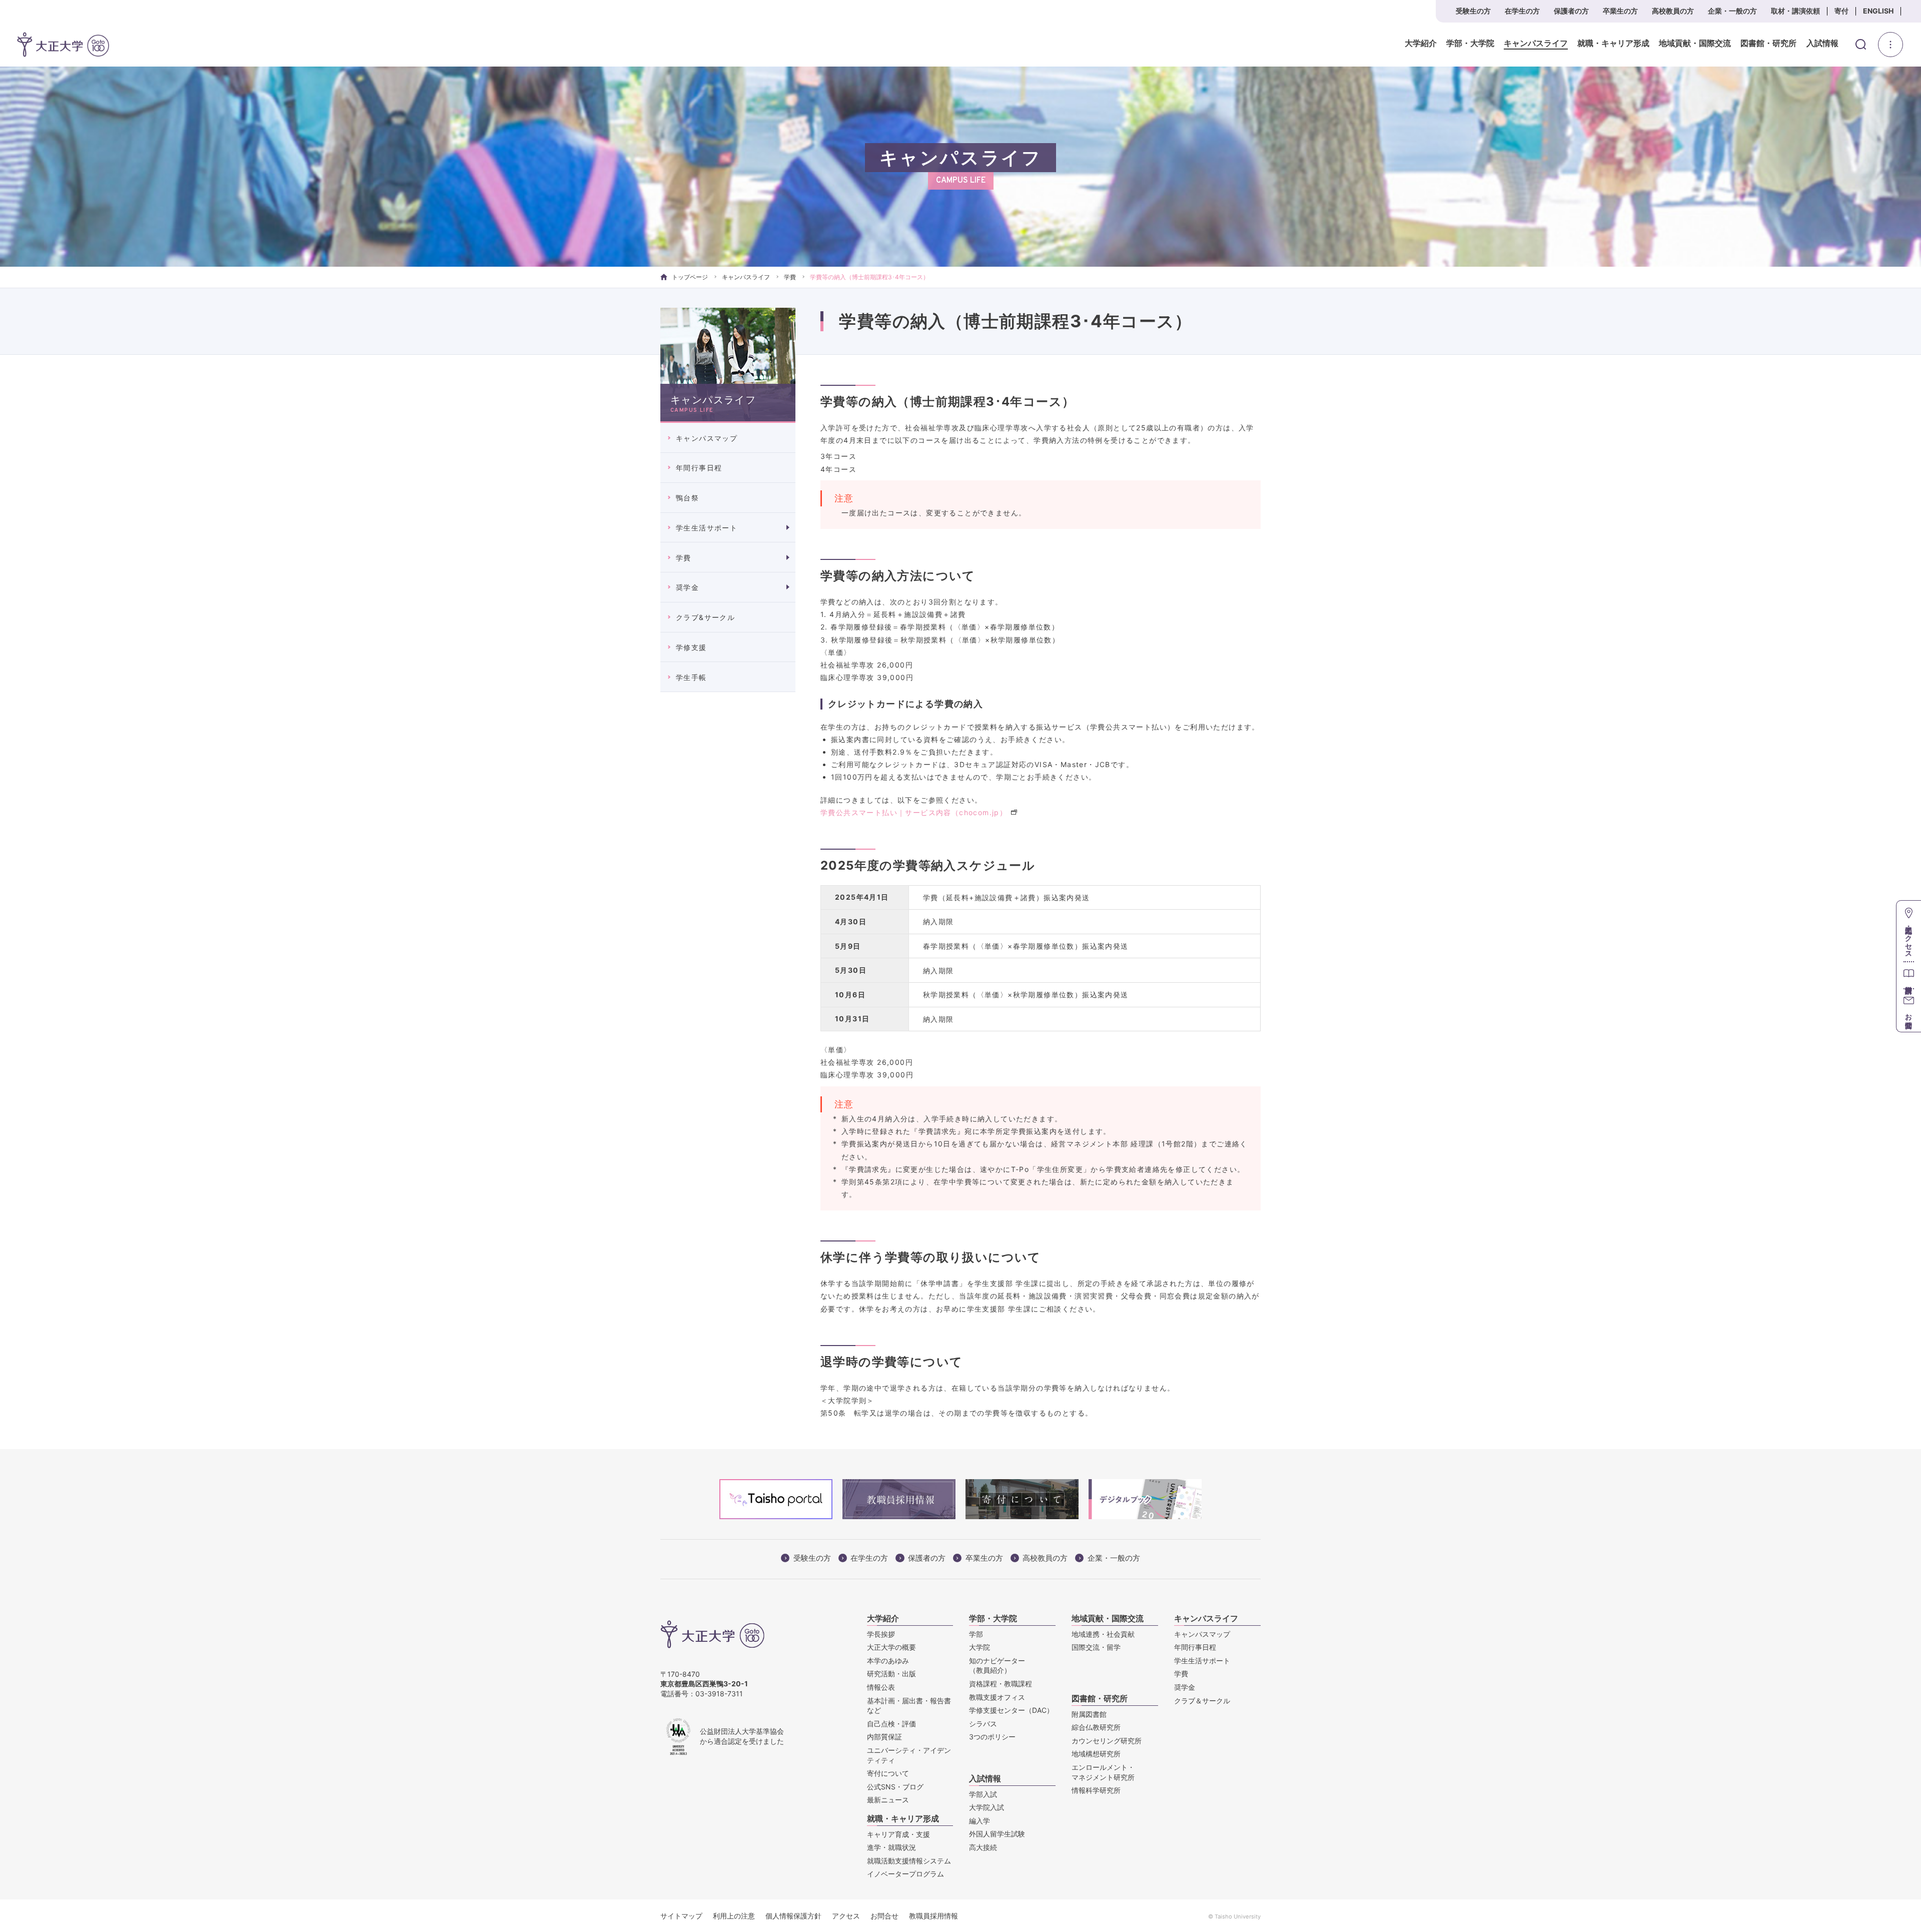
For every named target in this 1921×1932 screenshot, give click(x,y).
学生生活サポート (707, 528)
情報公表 (881, 1687)
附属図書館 (1089, 1714)
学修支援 (691, 647)
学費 (790, 277)
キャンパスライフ (1536, 44)
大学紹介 (1421, 44)
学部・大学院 (1470, 44)
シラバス (983, 1724)
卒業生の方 (1620, 11)
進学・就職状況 (891, 1847)
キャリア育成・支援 (898, 1834)
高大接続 (983, 1847)
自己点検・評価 (891, 1724)
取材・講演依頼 (1795, 11)
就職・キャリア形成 (1613, 44)
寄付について (888, 1773)
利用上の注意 (734, 1916)
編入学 (980, 1821)
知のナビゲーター (997, 1666)
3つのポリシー (992, 1737)
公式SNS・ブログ (895, 1787)
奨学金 (687, 587)
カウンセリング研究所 (1107, 1741)
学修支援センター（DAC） (1011, 1710)
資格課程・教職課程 (1001, 1684)
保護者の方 (1571, 11)
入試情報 (1822, 44)
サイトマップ (681, 1916)
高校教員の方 (1673, 11)
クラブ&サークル (705, 617)
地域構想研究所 (1096, 1754)
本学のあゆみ (888, 1661)
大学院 (980, 1647)
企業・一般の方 (1732, 11)
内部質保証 (884, 1737)
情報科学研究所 (1096, 1790)
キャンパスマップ (707, 438)
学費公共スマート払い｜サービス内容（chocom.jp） (914, 812)
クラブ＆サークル (1202, 1701)
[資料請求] (1909, 975)
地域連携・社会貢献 (1103, 1634)
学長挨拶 (881, 1634)
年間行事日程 (699, 468)
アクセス (846, 1916)
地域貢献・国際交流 (1695, 44)
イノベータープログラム (905, 1874)
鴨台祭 (687, 498)
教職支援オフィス (997, 1697)
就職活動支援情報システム (909, 1861)
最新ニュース (888, 1800)
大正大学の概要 (891, 1647)
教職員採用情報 (933, 1916)
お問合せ (884, 1916)
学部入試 (983, 1794)
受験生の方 (1473, 11)
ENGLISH (1878, 11)
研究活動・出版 (891, 1674)
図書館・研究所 (1768, 44)
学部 (976, 1634)
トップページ (690, 277)
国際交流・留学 (1096, 1647)
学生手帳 (691, 677)
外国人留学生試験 (997, 1834)
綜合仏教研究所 (1096, 1727)
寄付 (1841, 11)
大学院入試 (987, 1807)
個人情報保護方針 (793, 1916)
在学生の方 (1522, 11)
